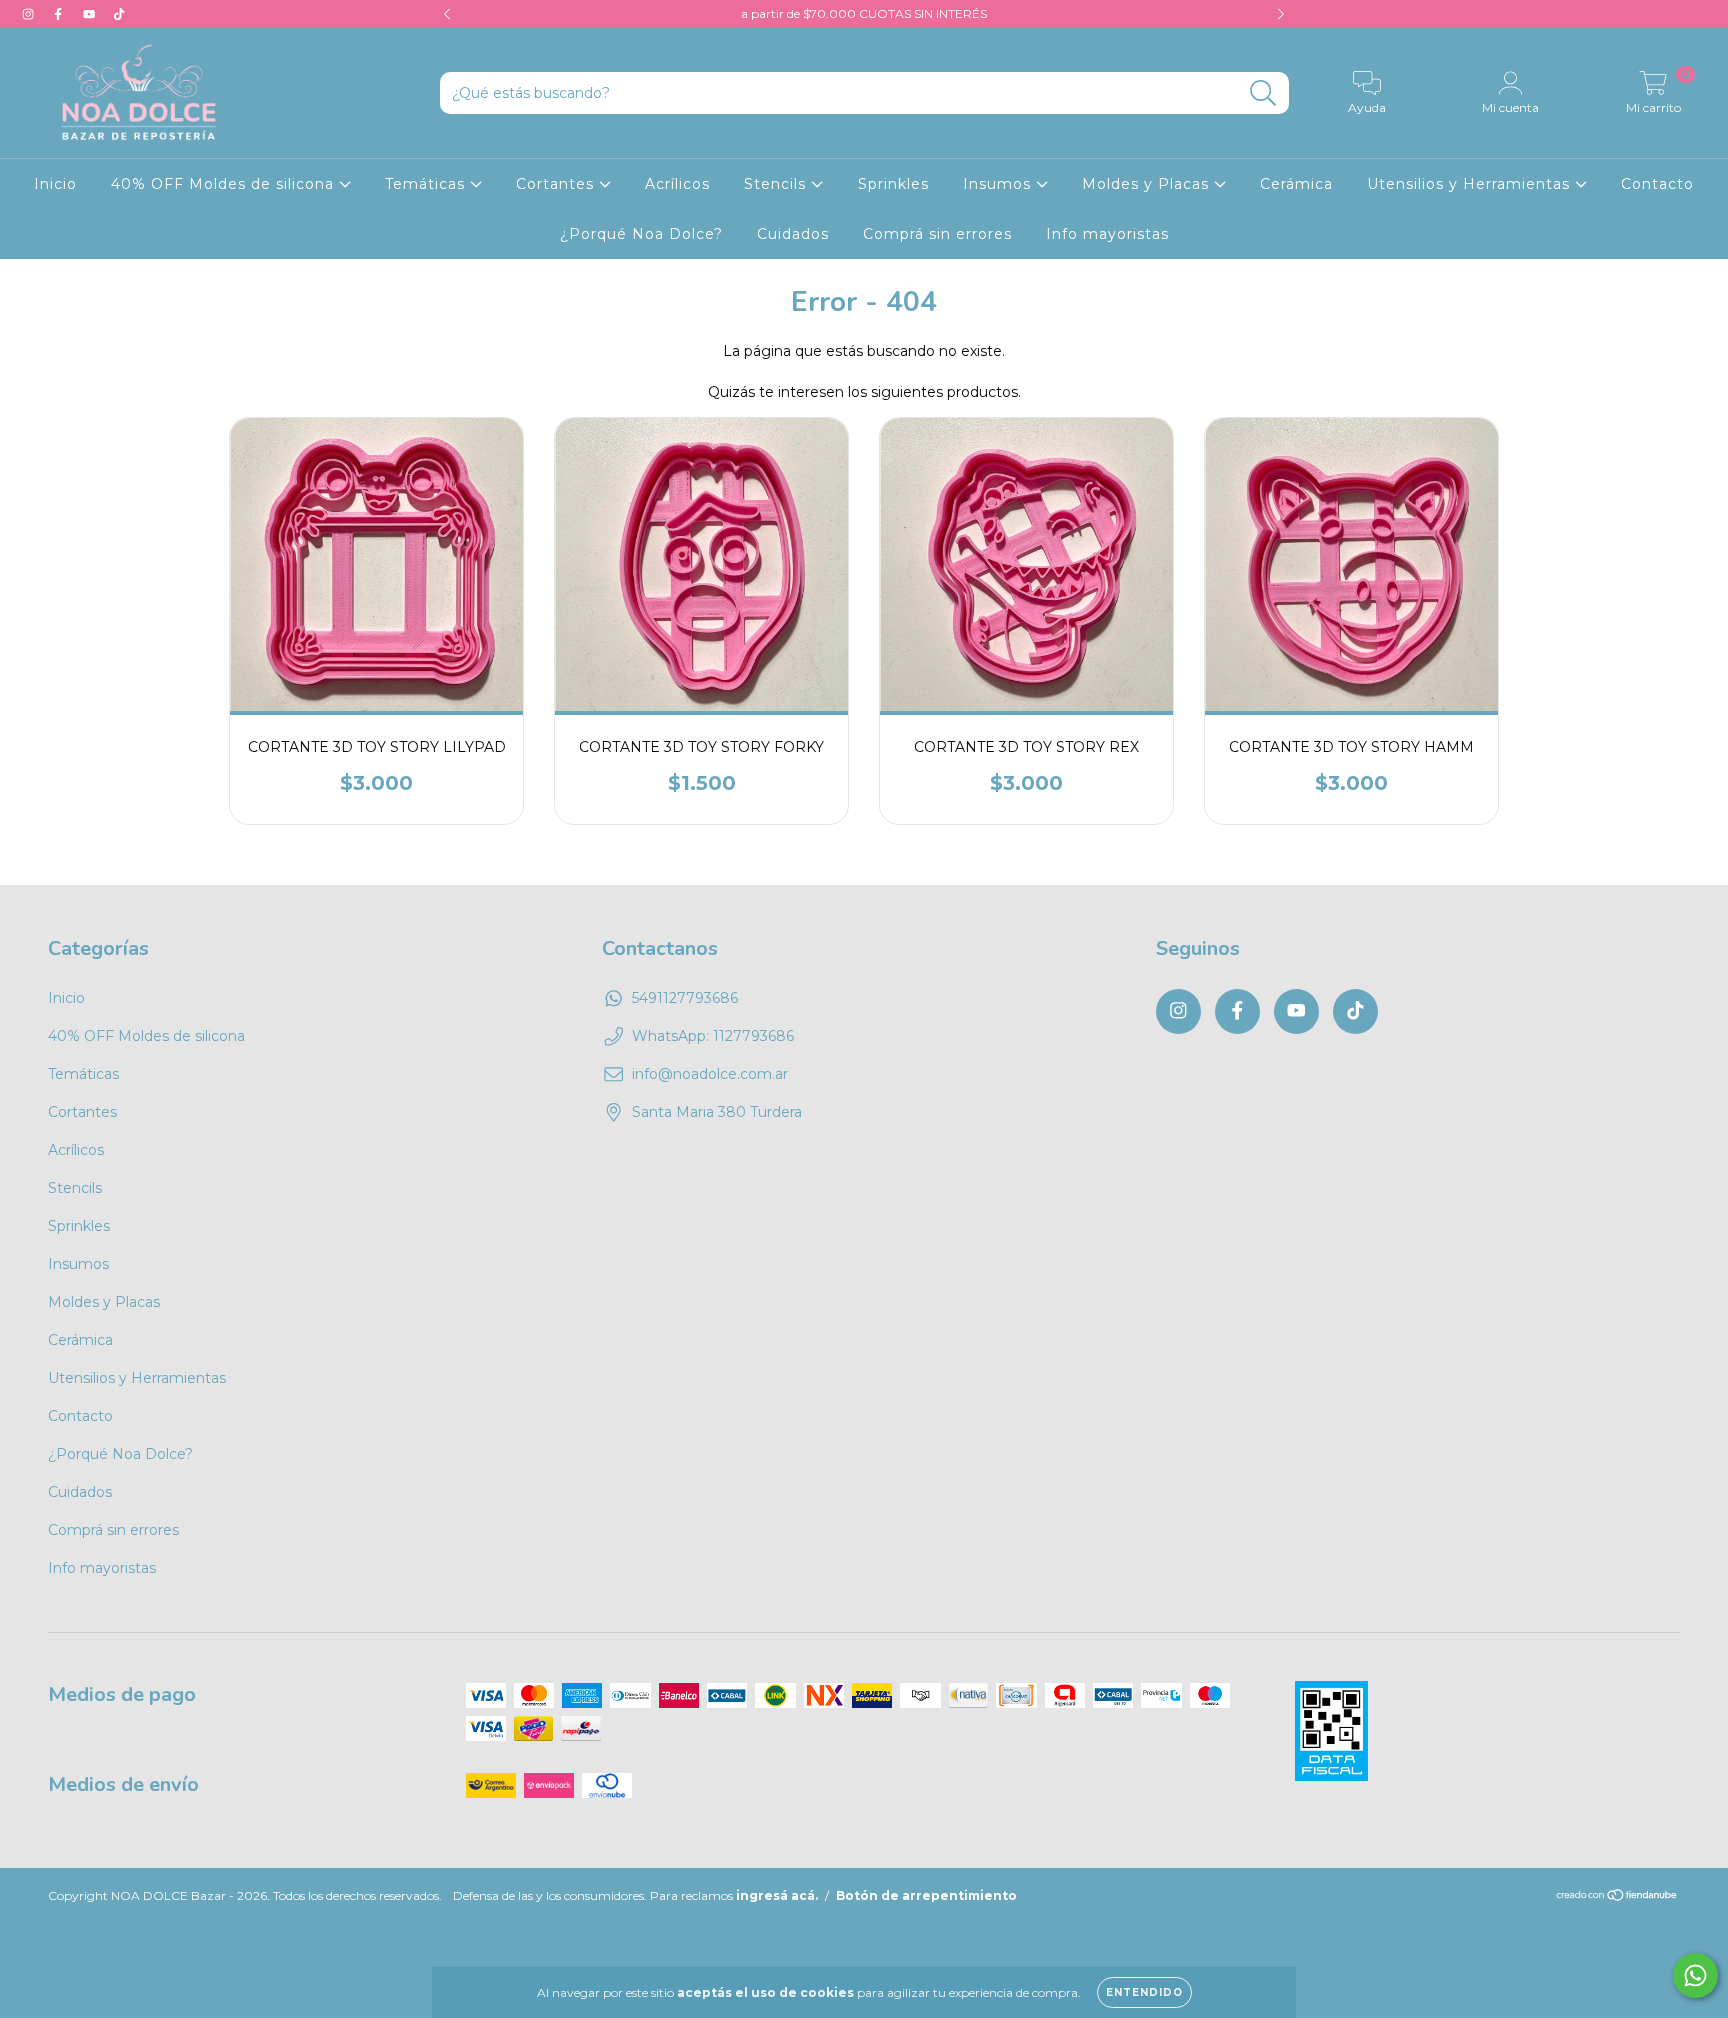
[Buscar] (1263, 93)
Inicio (55, 184)
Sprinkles (893, 184)
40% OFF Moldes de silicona (225, 184)
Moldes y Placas (1148, 184)
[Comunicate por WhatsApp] (1695, 1975)
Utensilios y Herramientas (1471, 184)
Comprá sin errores (937, 234)
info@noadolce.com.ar (710, 1074)
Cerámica (1296, 184)
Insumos (999, 184)
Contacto (1657, 184)
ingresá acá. (777, 1895)
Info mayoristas (1107, 234)
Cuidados (793, 234)
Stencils (777, 184)
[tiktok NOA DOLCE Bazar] (119, 14)
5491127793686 (685, 998)
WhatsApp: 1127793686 (713, 1036)
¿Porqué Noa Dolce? (641, 234)
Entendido (1144, 1992)
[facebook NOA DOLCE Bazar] (60, 14)
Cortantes (557, 184)
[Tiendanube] (1617, 1897)
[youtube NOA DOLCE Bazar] (91, 14)
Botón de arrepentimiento (926, 1895)
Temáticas (427, 184)
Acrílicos (677, 184)
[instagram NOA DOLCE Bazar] (30, 14)
